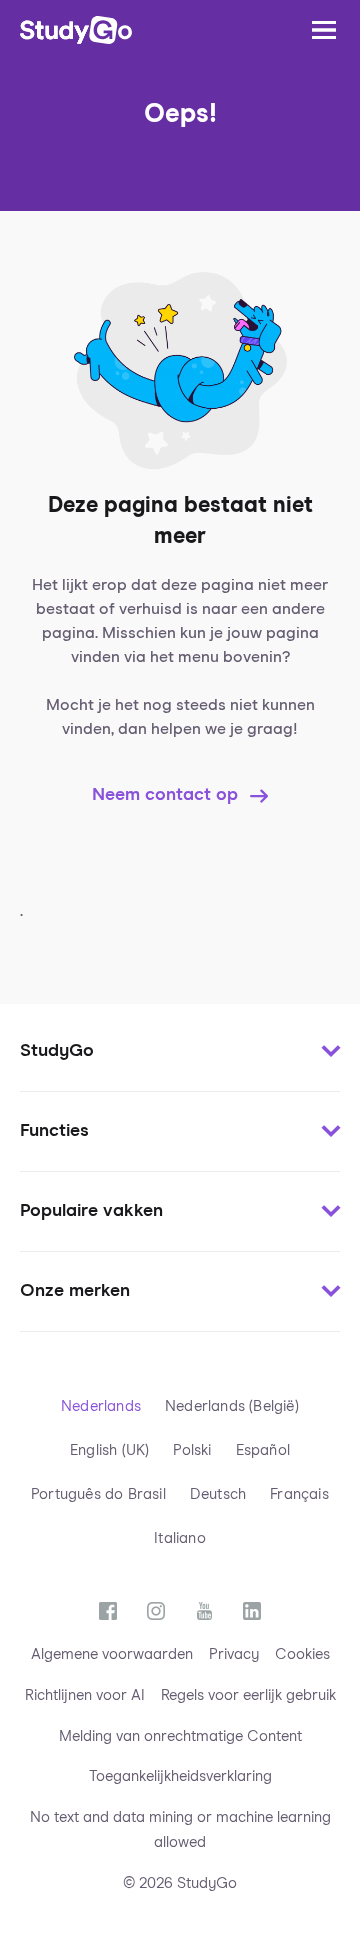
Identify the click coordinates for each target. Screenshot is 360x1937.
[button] (180, 1052)
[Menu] (324, 30)
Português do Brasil (98, 1494)
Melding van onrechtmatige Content (180, 1736)
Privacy (234, 1654)
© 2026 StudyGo (180, 1883)
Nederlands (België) (232, 1406)
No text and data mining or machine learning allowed (180, 1830)
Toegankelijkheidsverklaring (180, 1776)
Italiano (180, 1538)
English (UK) (109, 1450)
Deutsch (218, 1494)
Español (263, 1450)
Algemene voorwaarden (112, 1654)
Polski (192, 1450)
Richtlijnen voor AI (85, 1695)
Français (299, 1494)
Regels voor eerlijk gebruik (248, 1695)
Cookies (302, 1654)
